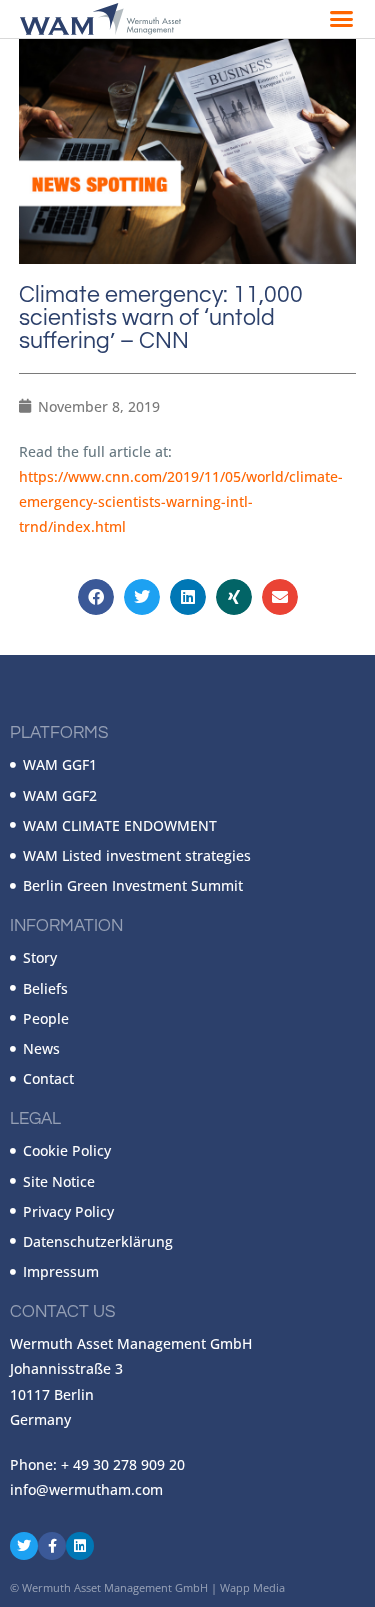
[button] (342, 19)
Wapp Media (252, 1587)
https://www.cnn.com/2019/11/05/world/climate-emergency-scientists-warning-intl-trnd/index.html (181, 501)
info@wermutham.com (86, 1489)
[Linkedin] (80, 1546)
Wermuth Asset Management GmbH (115, 1587)
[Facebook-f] (52, 1546)
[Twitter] (24, 1546)
